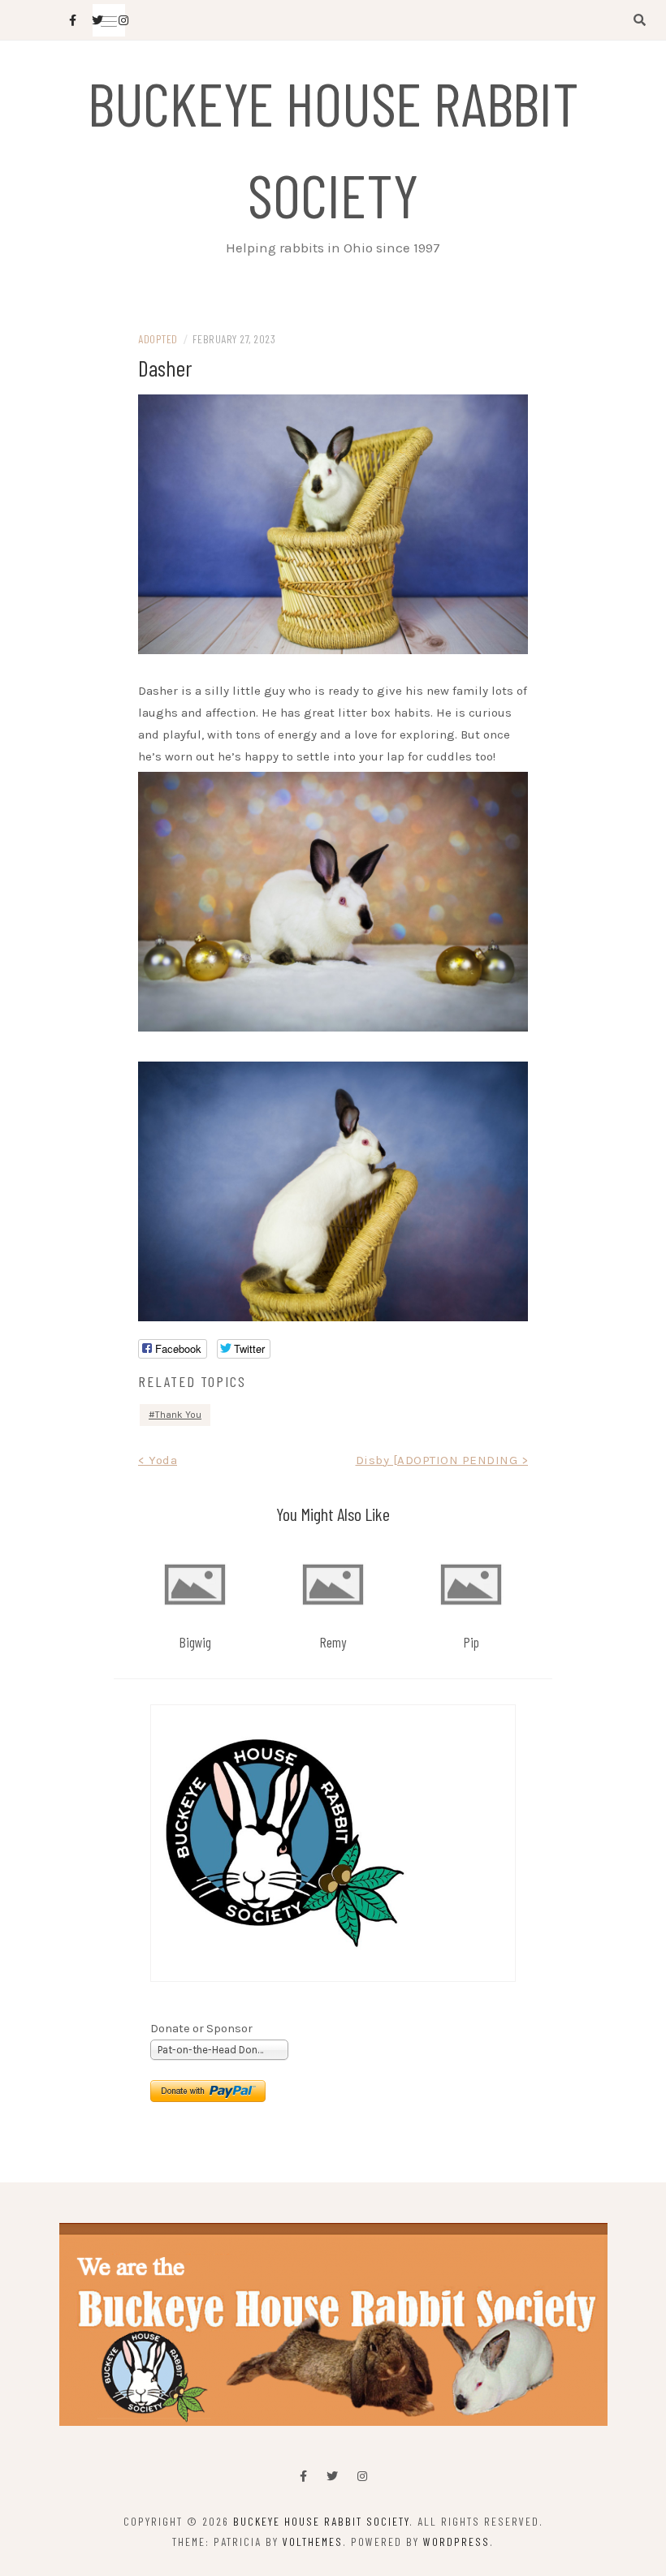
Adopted (158, 339)
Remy (333, 1642)
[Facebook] (303, 2477)
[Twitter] (332, 2477)
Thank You (178, 1415)
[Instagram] (362, 2477)
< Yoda (158, 1460)
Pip (471, 1642)
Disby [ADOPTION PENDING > (442, 1460)
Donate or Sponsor (201, 2029)
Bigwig (195, 1642)
